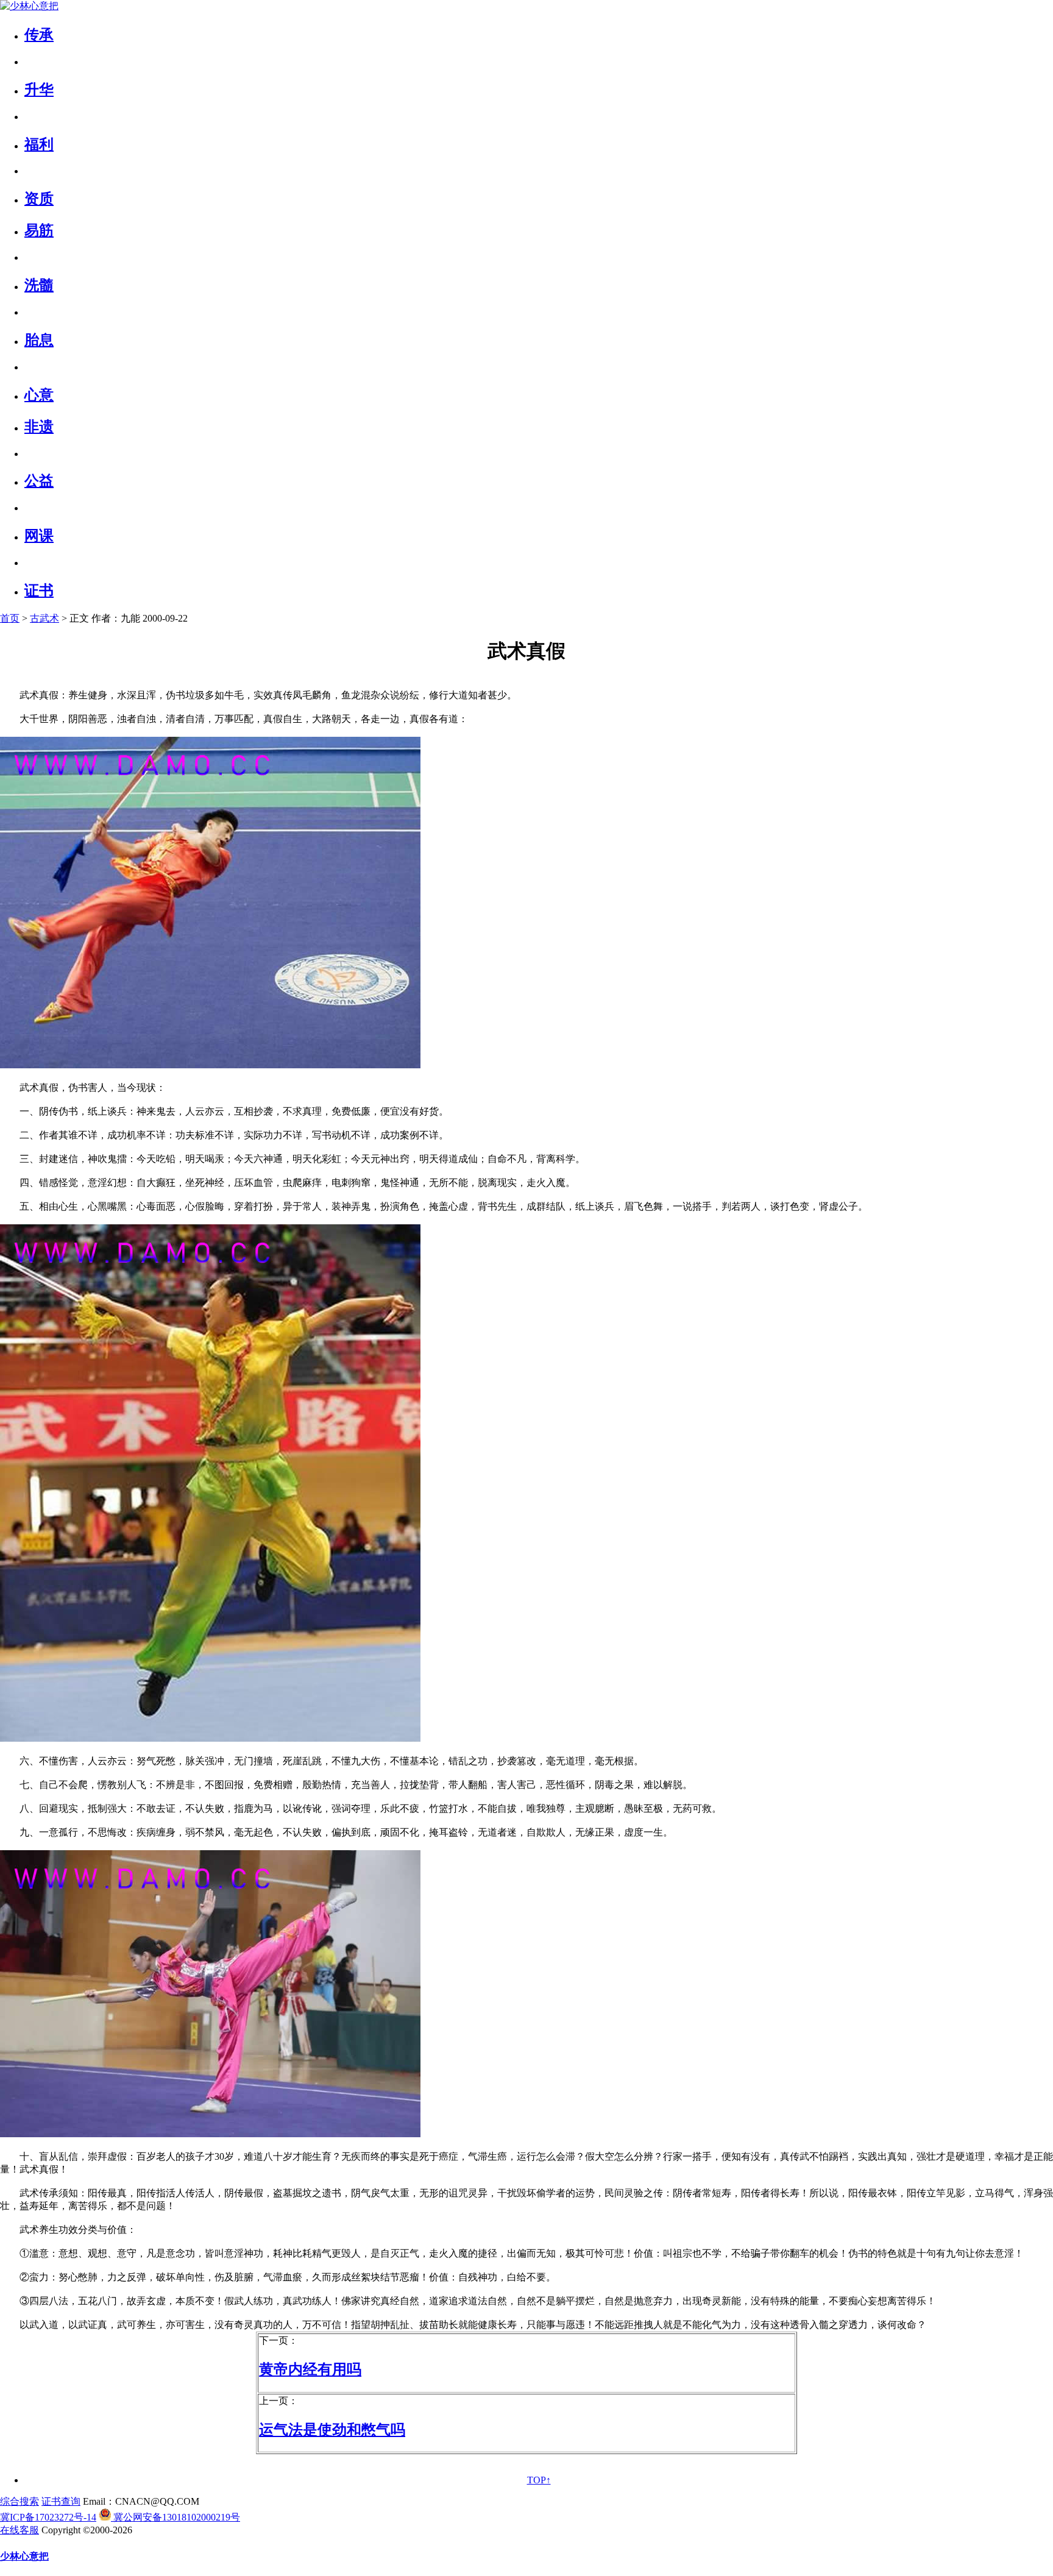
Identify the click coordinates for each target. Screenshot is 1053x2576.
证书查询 (61, 2501)
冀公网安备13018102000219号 (175, 2517)
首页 (10, 618)
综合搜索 (19, 2501)
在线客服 (19, 2530)
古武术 (44, 618)
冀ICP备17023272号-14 (48, 2517)
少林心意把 (24, 2556)
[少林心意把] (29, 6)
